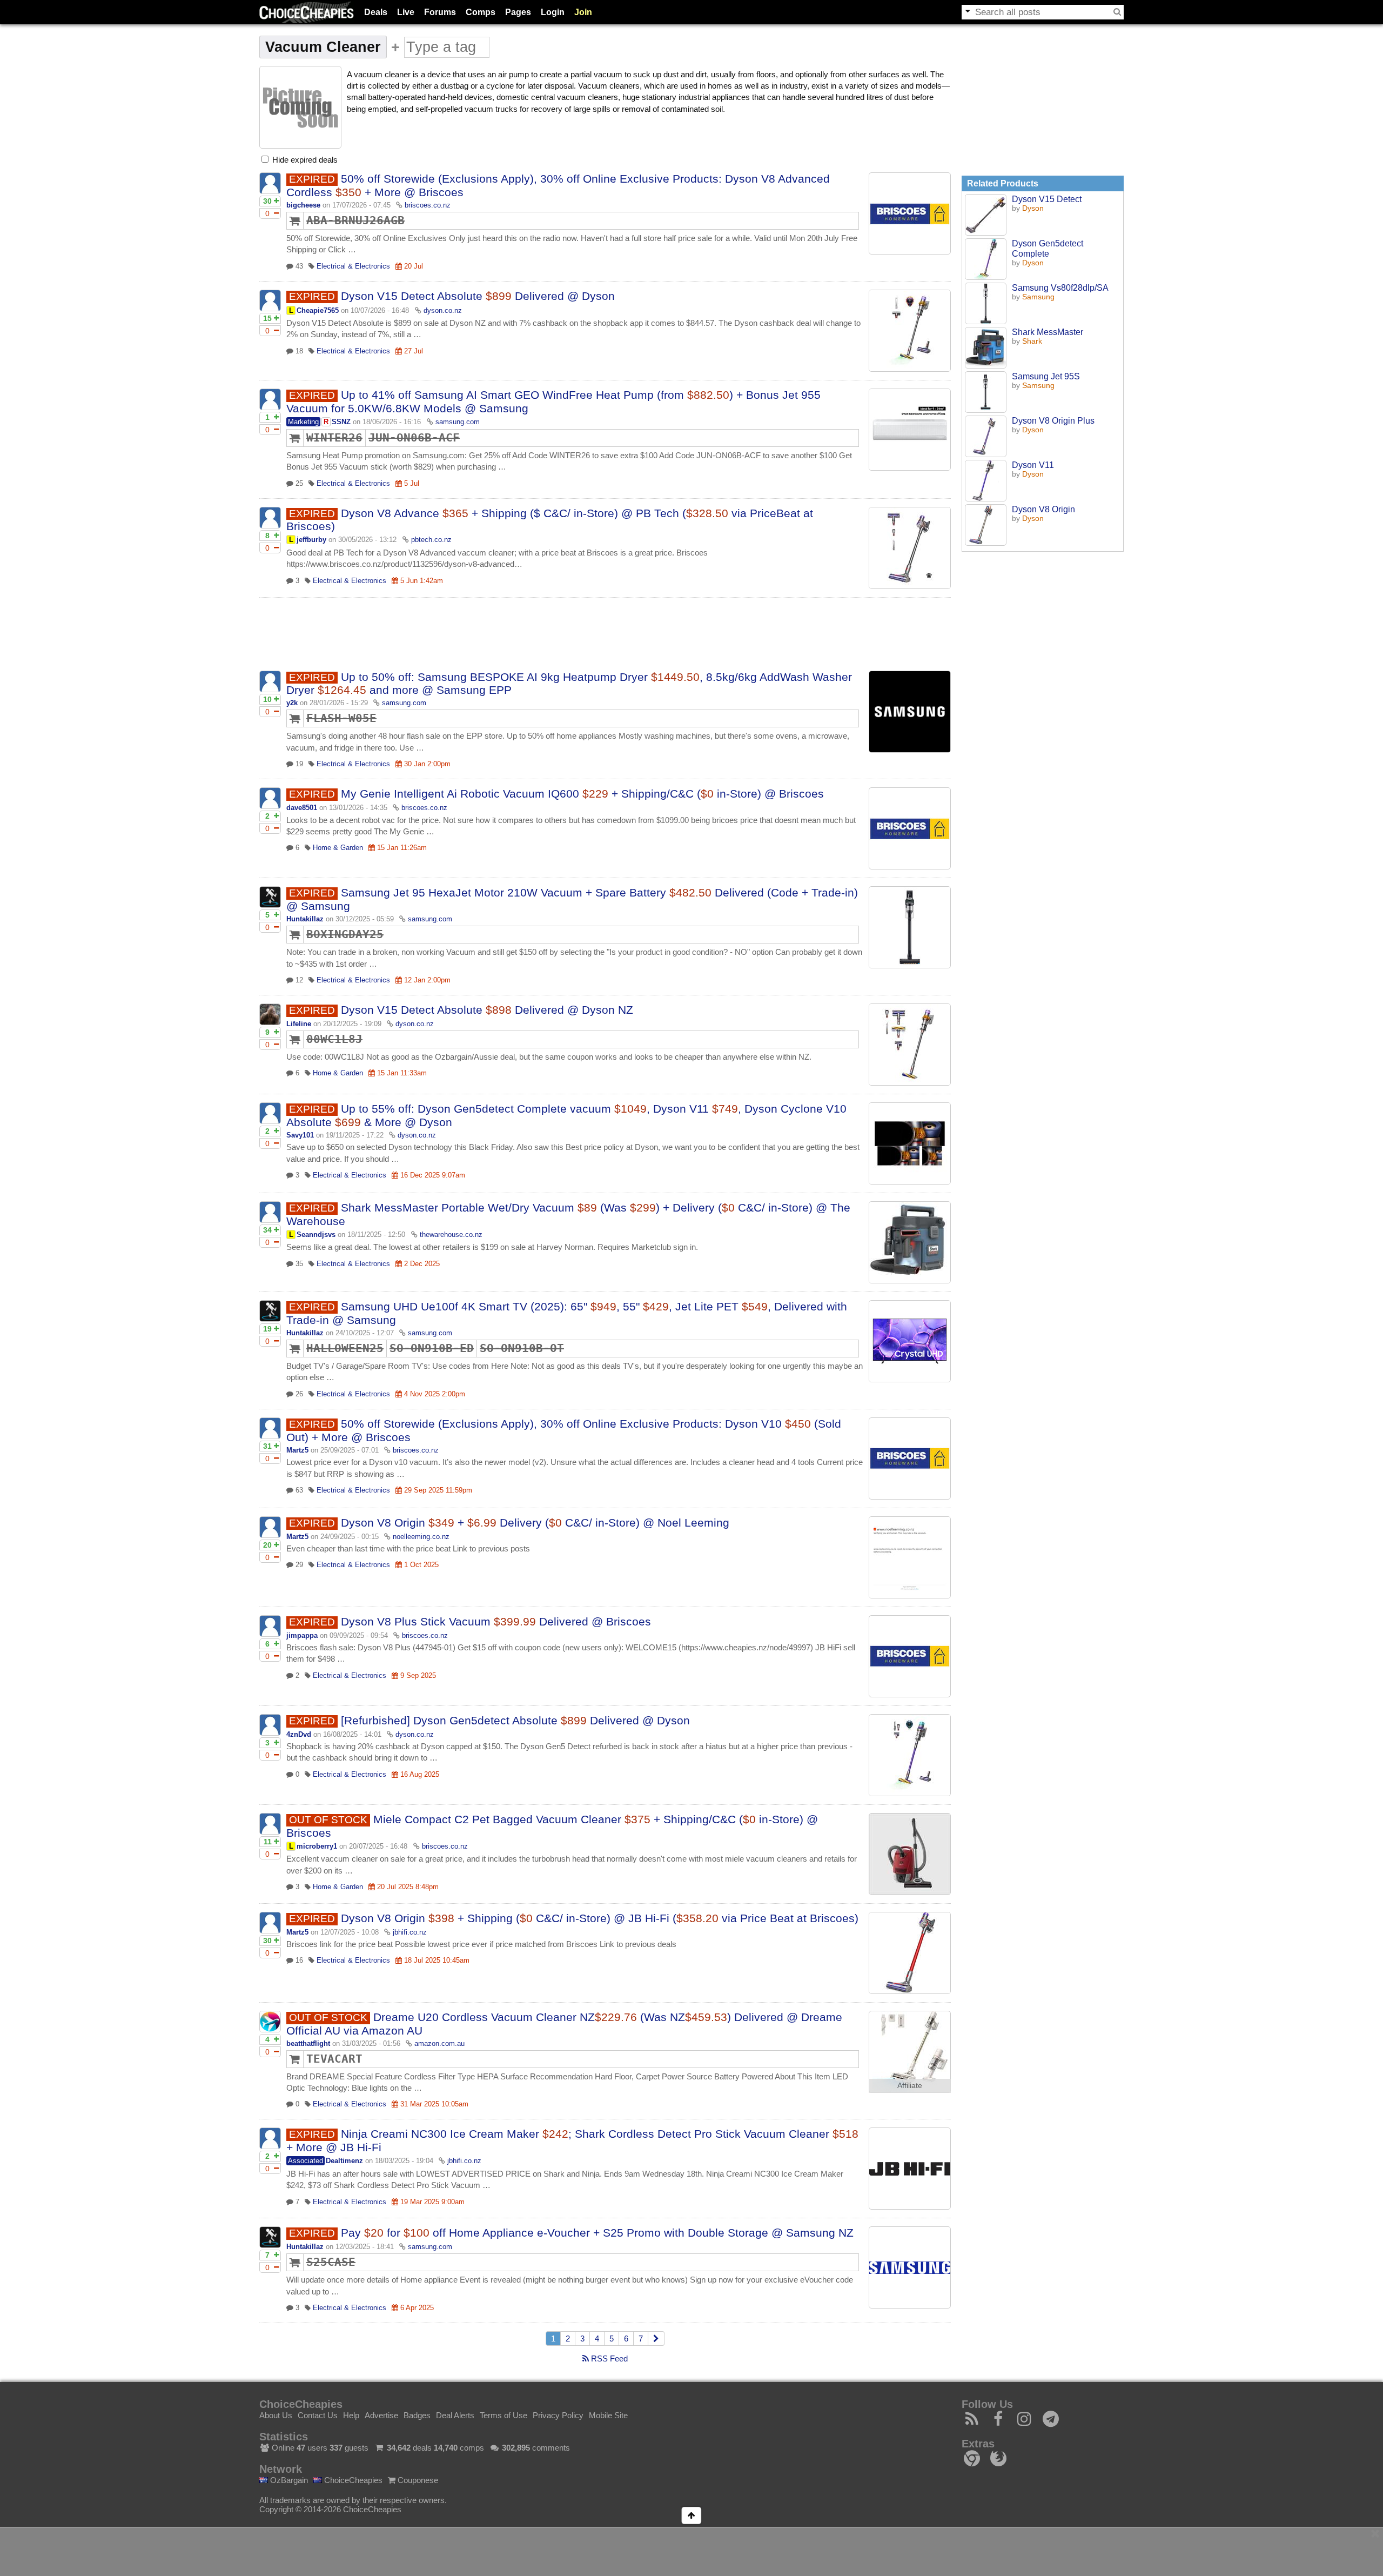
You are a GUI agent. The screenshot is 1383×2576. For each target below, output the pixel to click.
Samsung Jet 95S (1046, 376)
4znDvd (299, 1734)
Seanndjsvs (316, 1235)
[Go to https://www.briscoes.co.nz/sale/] (910, 213)
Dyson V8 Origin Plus (1053, 420)
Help (351, 2415)
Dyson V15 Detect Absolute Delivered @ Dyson (478, 296)
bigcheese (303, 205)
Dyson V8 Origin (1043, 509)
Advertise (381, 2415)
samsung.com (458, 422)
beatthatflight (308, 2043)
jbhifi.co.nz (410, 1932)
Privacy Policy (558, 2415)
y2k (292, 703)
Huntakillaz (305, 919)
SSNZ (341, 422)
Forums (440, 12)
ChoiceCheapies (352, 2480)
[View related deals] (986, 215)
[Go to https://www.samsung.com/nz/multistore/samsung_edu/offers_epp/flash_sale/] (910, 712)
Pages (518, 12)
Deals (376, 12)
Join (583, 12)
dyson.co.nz (443, 310)
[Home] (307, 12)
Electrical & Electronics (353, 266)
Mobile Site (608, 2415)
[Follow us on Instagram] (1025, 2422)
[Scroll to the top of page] (691, 2515)
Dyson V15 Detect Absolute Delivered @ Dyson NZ (487, 1010)
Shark (1032, 341)
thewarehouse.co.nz (451, 1235)
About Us (276, 2415)
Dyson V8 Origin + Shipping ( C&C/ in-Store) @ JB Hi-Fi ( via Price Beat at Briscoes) (600, 1918)
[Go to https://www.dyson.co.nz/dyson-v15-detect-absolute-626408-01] (910, 331)
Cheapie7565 (318, 310)
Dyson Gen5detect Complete (1048, 248)
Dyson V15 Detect (1047, 199)
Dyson (1033, 208)
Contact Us (318, 2415)
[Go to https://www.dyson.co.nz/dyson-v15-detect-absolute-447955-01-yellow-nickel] (910, 1045)
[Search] (1117, 12)
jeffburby (311, 540)
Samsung (1038, 297)
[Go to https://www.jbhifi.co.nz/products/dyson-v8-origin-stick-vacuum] (910, 1953)
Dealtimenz (344, 2161)
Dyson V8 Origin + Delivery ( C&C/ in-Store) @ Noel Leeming (535, 1523)
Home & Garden (338, 848)
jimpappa (302, 1635)
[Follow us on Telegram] (1051, 2422)
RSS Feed (608, 2358)
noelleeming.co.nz (421, 1537)
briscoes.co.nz (428, 205)
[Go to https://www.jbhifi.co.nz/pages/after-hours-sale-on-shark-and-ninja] (910, 2169)
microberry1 (317, 1846)
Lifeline (299, 1024)
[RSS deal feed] (972, 2422)
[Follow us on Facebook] (999, 2422)
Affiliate (910, 2086)
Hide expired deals (304, 160)
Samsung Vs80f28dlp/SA (1060, 287)
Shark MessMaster (1048, 332)
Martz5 (297, 1450)
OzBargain (288, 2480)
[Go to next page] (656, 2339)
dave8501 (302, 808)
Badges (417, 2415)
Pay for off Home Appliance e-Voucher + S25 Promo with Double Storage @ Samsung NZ (597, 2233)
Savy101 (300, 1135)
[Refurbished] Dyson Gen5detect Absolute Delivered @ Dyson (515, 1720)
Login (553, 12)
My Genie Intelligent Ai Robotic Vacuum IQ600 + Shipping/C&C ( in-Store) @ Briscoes (582, 794)
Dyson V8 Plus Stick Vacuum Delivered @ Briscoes (496, 1621)
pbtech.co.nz (431, 540)
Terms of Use (503, 2415)
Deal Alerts (455, 2415)
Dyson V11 (1033, 465)
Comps (481, 12)
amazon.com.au (439, 2043)
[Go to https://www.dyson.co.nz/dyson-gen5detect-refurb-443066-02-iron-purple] (910, 1755)
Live (406, 12)
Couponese (417, 2480)
